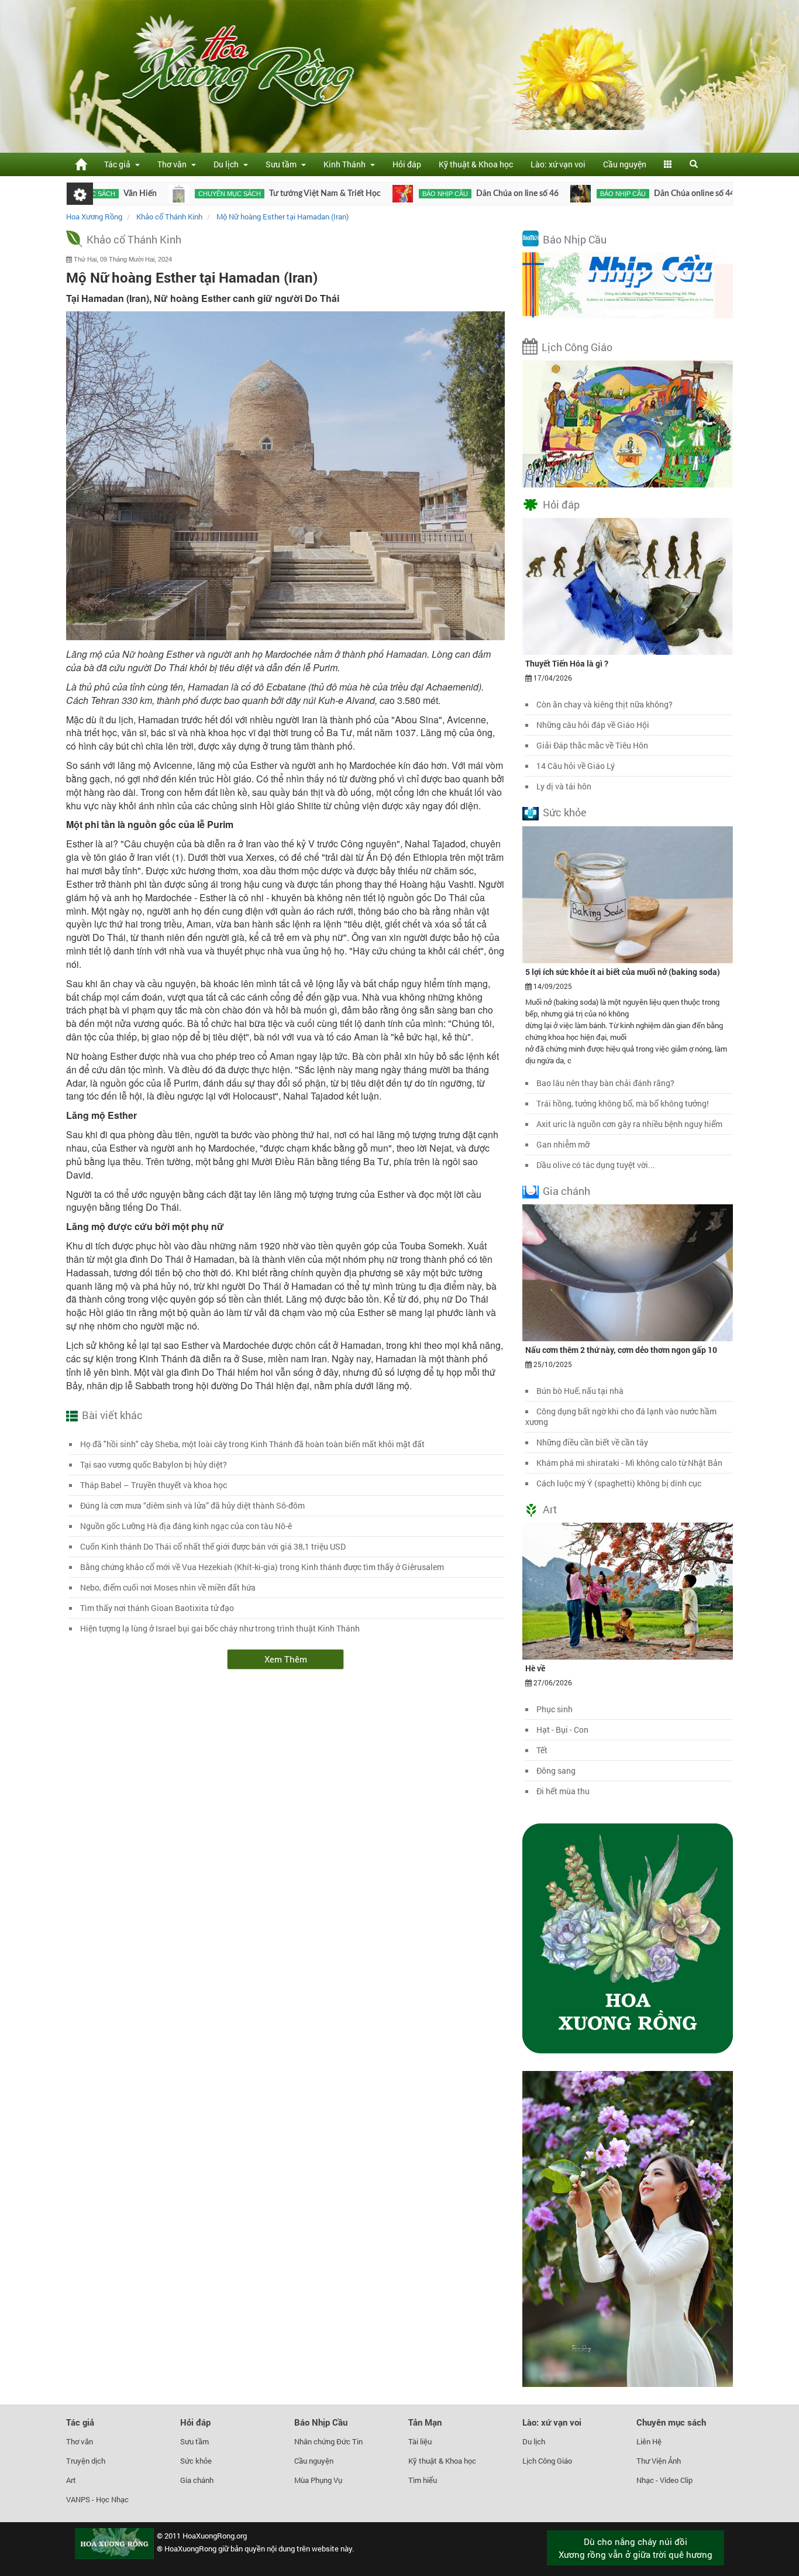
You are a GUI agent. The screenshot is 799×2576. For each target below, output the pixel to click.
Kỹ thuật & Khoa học (476, 164)
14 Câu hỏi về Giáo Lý (576, 766)
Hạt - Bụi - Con (562, 1730)
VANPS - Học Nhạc (97, 2499)
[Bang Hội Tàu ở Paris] (683, 194)
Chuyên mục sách (156, 194)
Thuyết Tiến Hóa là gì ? (567, 663)
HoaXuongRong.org (215, 2536)
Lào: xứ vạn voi (558, 164)
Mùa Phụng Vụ (318, 2480)
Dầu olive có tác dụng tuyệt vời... (596, 1165)
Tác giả (80, 2422)
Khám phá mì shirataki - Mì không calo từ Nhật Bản (629, 1463)
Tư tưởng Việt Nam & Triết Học (251, 194)
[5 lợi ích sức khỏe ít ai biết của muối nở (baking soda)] (628, 894)
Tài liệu (420, 2441)
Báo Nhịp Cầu (575, 239)
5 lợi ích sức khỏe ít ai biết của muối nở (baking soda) (623, 972)
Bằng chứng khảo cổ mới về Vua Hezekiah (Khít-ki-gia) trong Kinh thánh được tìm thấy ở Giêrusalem (262, 1567)
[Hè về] (628, 1591)
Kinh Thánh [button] (346, 164)
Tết (542, 1750)
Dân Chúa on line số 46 (444, 194)
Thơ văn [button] (174, 164)
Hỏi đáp (407, 164)
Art (550, 1509)
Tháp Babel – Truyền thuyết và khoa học (154, 1485)
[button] (668, 164)
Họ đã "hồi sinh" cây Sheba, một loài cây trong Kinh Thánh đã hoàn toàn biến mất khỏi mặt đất (252, 1444)
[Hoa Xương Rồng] (81, 164)
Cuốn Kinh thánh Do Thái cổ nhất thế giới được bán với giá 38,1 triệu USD (213, 1546)
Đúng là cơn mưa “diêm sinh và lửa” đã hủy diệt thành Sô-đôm (192, 1505)
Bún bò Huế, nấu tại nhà (580, 1391)
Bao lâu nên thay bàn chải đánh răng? (605, 1083)
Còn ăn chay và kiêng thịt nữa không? (605, 704)
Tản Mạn (425, 2422)
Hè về (535, 1668)
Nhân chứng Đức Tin (328, 2441)
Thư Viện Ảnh (659, 2461)
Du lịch (534, 2441)
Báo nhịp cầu (371, 194)
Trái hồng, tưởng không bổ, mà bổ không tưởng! (623, 1103)
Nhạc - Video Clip (664, 2480)
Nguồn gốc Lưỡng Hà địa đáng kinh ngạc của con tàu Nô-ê (186, 1526)
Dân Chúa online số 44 (621, 194)
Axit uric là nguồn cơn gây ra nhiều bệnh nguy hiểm (629, 1124)
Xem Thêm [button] (286, 1659)
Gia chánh (566, 1191)
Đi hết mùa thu (563, 1791)
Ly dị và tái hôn (564, 786)
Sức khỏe (565, 812)
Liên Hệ (649, 2441)
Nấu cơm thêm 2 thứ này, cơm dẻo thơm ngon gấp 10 (621, 1350)
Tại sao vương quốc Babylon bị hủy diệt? (154, 1464)
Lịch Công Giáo (577, 347)
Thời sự (716, 194)
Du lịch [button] (228, 164)
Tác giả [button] (119, 164)
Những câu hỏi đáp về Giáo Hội (593, 725)
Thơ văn (80, 2441)
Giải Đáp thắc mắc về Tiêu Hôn (592, 745)
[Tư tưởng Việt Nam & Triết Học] (105, 194)
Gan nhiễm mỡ (563, 1144)
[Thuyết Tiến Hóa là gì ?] (628, 586)
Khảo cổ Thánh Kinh (134, 239)
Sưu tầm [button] (283, 164)
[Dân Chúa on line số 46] (329, 194)
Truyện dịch (86, 2461)
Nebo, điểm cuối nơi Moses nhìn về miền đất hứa (168, 1587)
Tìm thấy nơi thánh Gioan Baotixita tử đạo (157, 1608)
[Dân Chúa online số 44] (507, 194)
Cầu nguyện (625, 164)
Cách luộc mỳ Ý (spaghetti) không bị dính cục (619, 1483)
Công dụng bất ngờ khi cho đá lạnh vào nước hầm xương (621, 1416)
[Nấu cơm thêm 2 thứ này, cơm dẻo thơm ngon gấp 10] (628, 1272)
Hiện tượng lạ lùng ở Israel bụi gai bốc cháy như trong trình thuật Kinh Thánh (220, 1628)
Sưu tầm (194, 2441)
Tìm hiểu (423, 2480)
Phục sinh (555, 1709)
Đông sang (556, 1770)
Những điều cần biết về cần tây (592, 1442)
